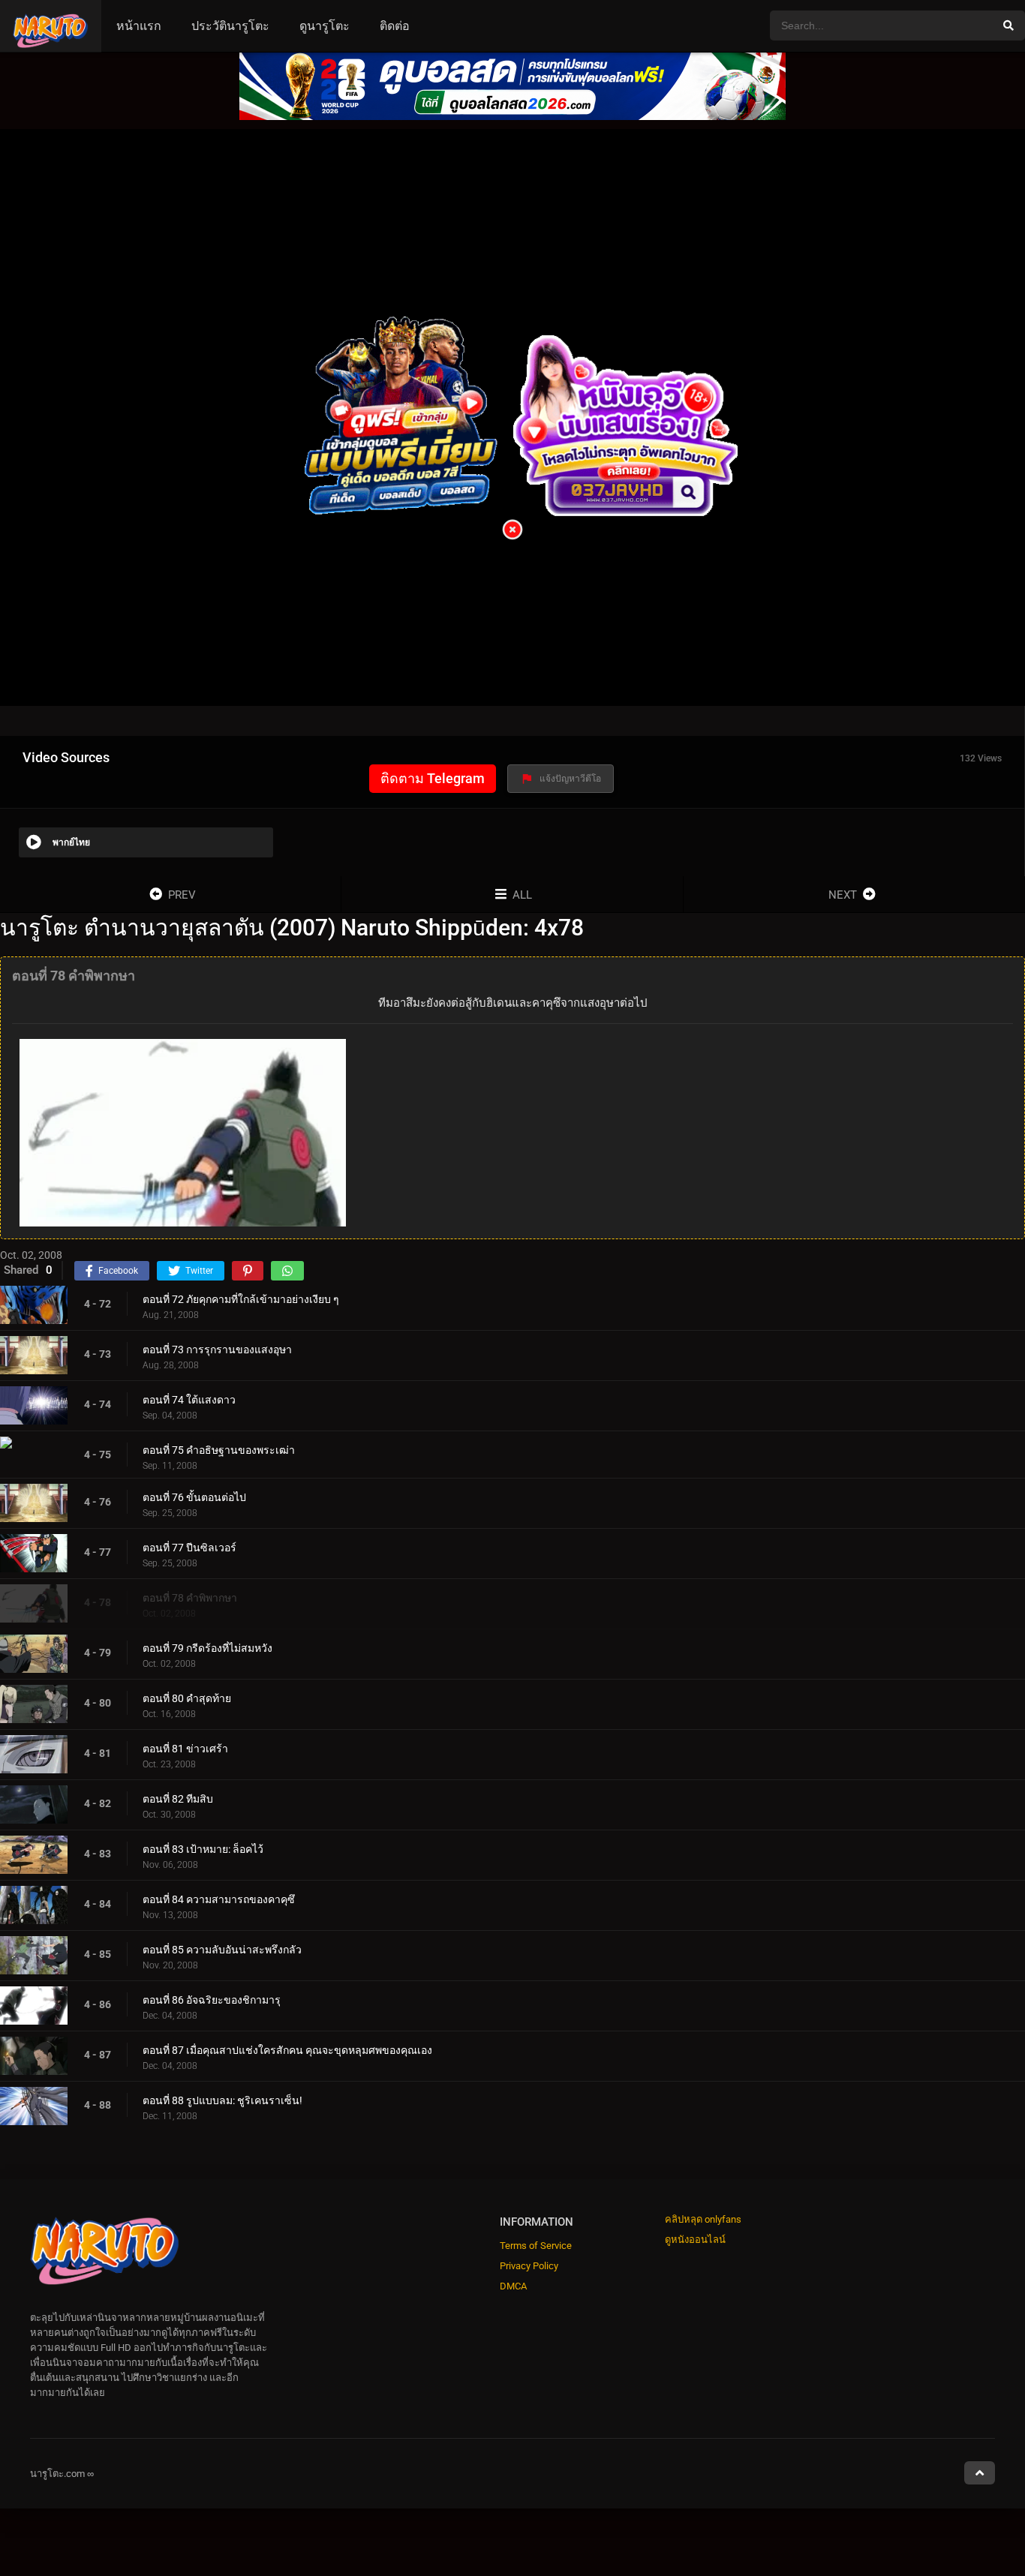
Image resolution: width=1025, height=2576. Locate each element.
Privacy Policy (529, 2266)
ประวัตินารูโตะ (230, 26)
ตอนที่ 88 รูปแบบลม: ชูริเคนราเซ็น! (222, 2100)
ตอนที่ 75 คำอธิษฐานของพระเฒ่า (219, 1449)
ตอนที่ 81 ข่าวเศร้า (185, 1748)
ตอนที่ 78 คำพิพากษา (190, 1597)
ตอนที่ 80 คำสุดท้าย (187, 1698)
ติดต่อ (395, 26)
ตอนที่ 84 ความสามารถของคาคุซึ (219, 1899)
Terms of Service (536, 2246)
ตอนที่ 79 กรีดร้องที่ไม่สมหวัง (207, 1647)
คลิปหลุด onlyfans (703, 2219)
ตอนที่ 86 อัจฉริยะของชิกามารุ (212, 1999)
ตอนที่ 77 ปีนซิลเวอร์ (189, 1547)
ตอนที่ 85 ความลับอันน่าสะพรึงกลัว (222, 1949)
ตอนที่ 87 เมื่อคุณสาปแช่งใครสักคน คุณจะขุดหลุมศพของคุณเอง (287, 2049)
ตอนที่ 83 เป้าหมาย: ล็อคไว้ (203, 1848)
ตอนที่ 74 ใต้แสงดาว (189, 1399)
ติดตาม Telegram (433, 778)
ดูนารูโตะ (325, 26)
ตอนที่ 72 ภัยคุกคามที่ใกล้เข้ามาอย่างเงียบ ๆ (241, 1299)
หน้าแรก (139, 26)
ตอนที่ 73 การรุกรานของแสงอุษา (217, 1349)
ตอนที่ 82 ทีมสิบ (178, 1798)
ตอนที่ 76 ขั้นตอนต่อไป (194, 1497)
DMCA (513, 2286)
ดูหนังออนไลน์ (695, 2240)
